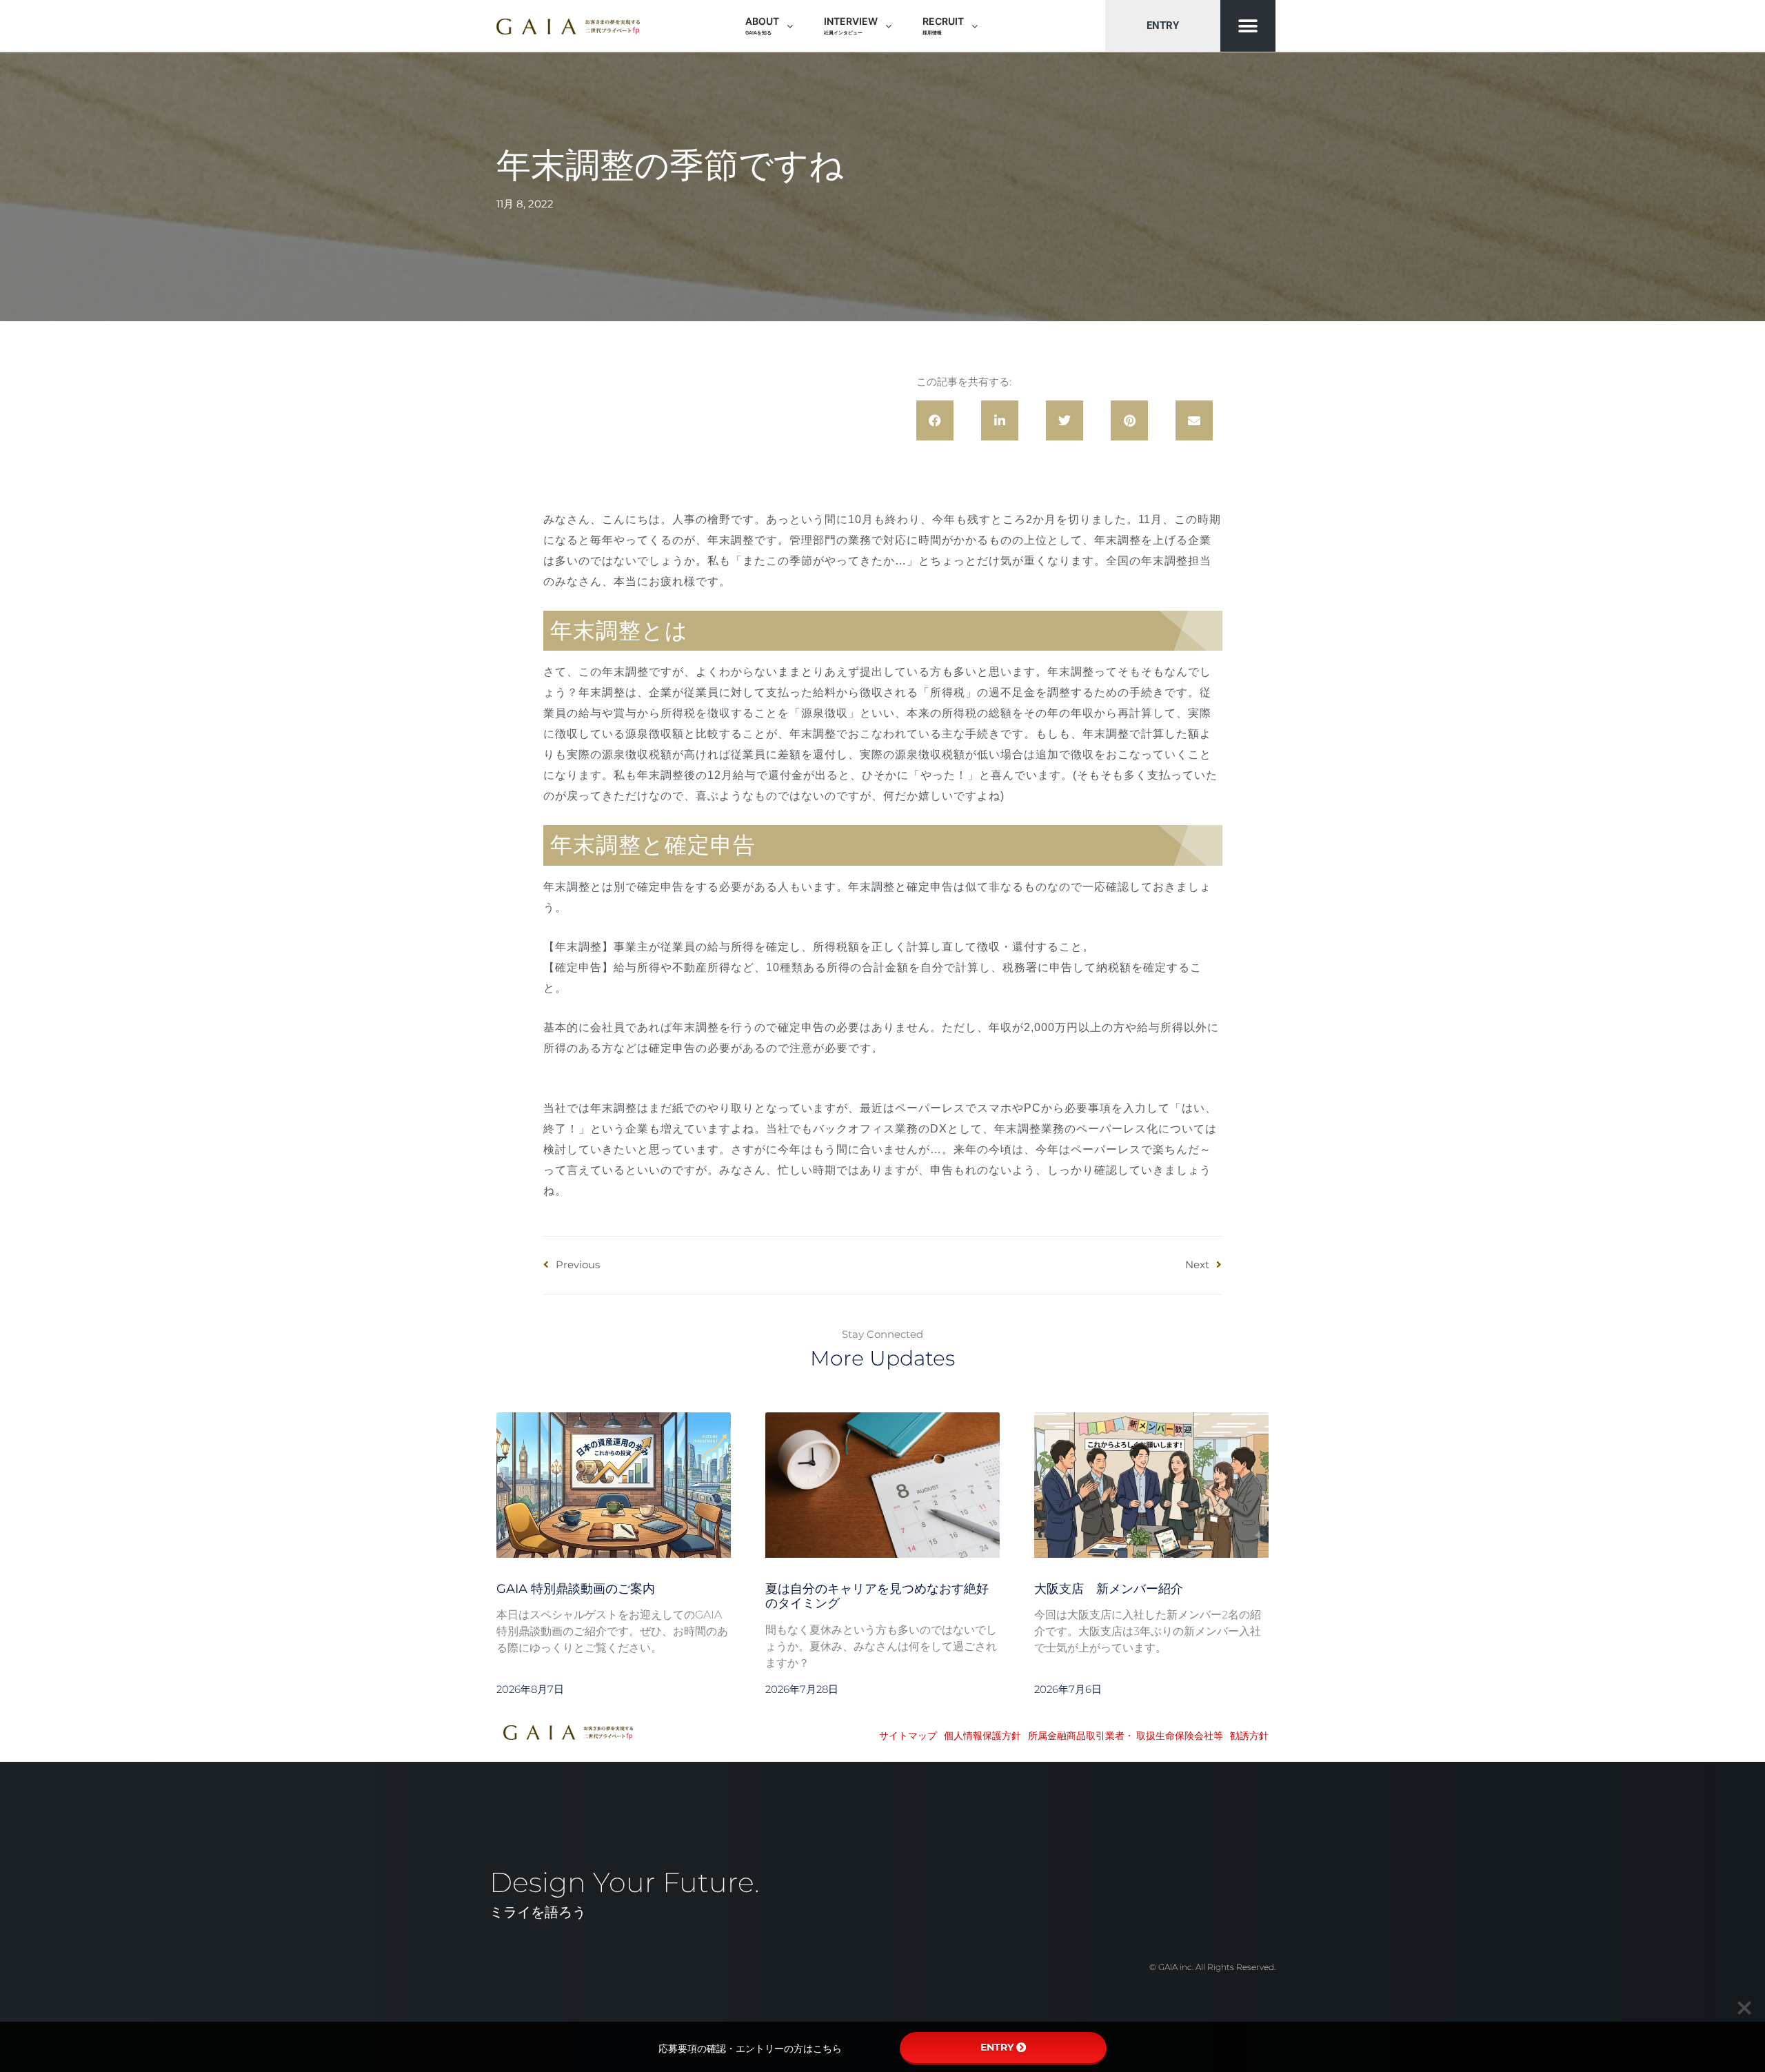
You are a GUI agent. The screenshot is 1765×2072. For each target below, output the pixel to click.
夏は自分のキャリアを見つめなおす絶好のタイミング (877, 1596)
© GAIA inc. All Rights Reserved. (1212, 1967)
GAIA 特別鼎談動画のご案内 (576, 1589)
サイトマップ (908, 1736)
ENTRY (997, 2047)
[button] (1248, 26)
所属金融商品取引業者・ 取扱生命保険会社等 (1126, 1736)
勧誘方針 (1249, 1736)
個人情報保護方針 (982, 1736)
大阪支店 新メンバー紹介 (1109, 1589)
